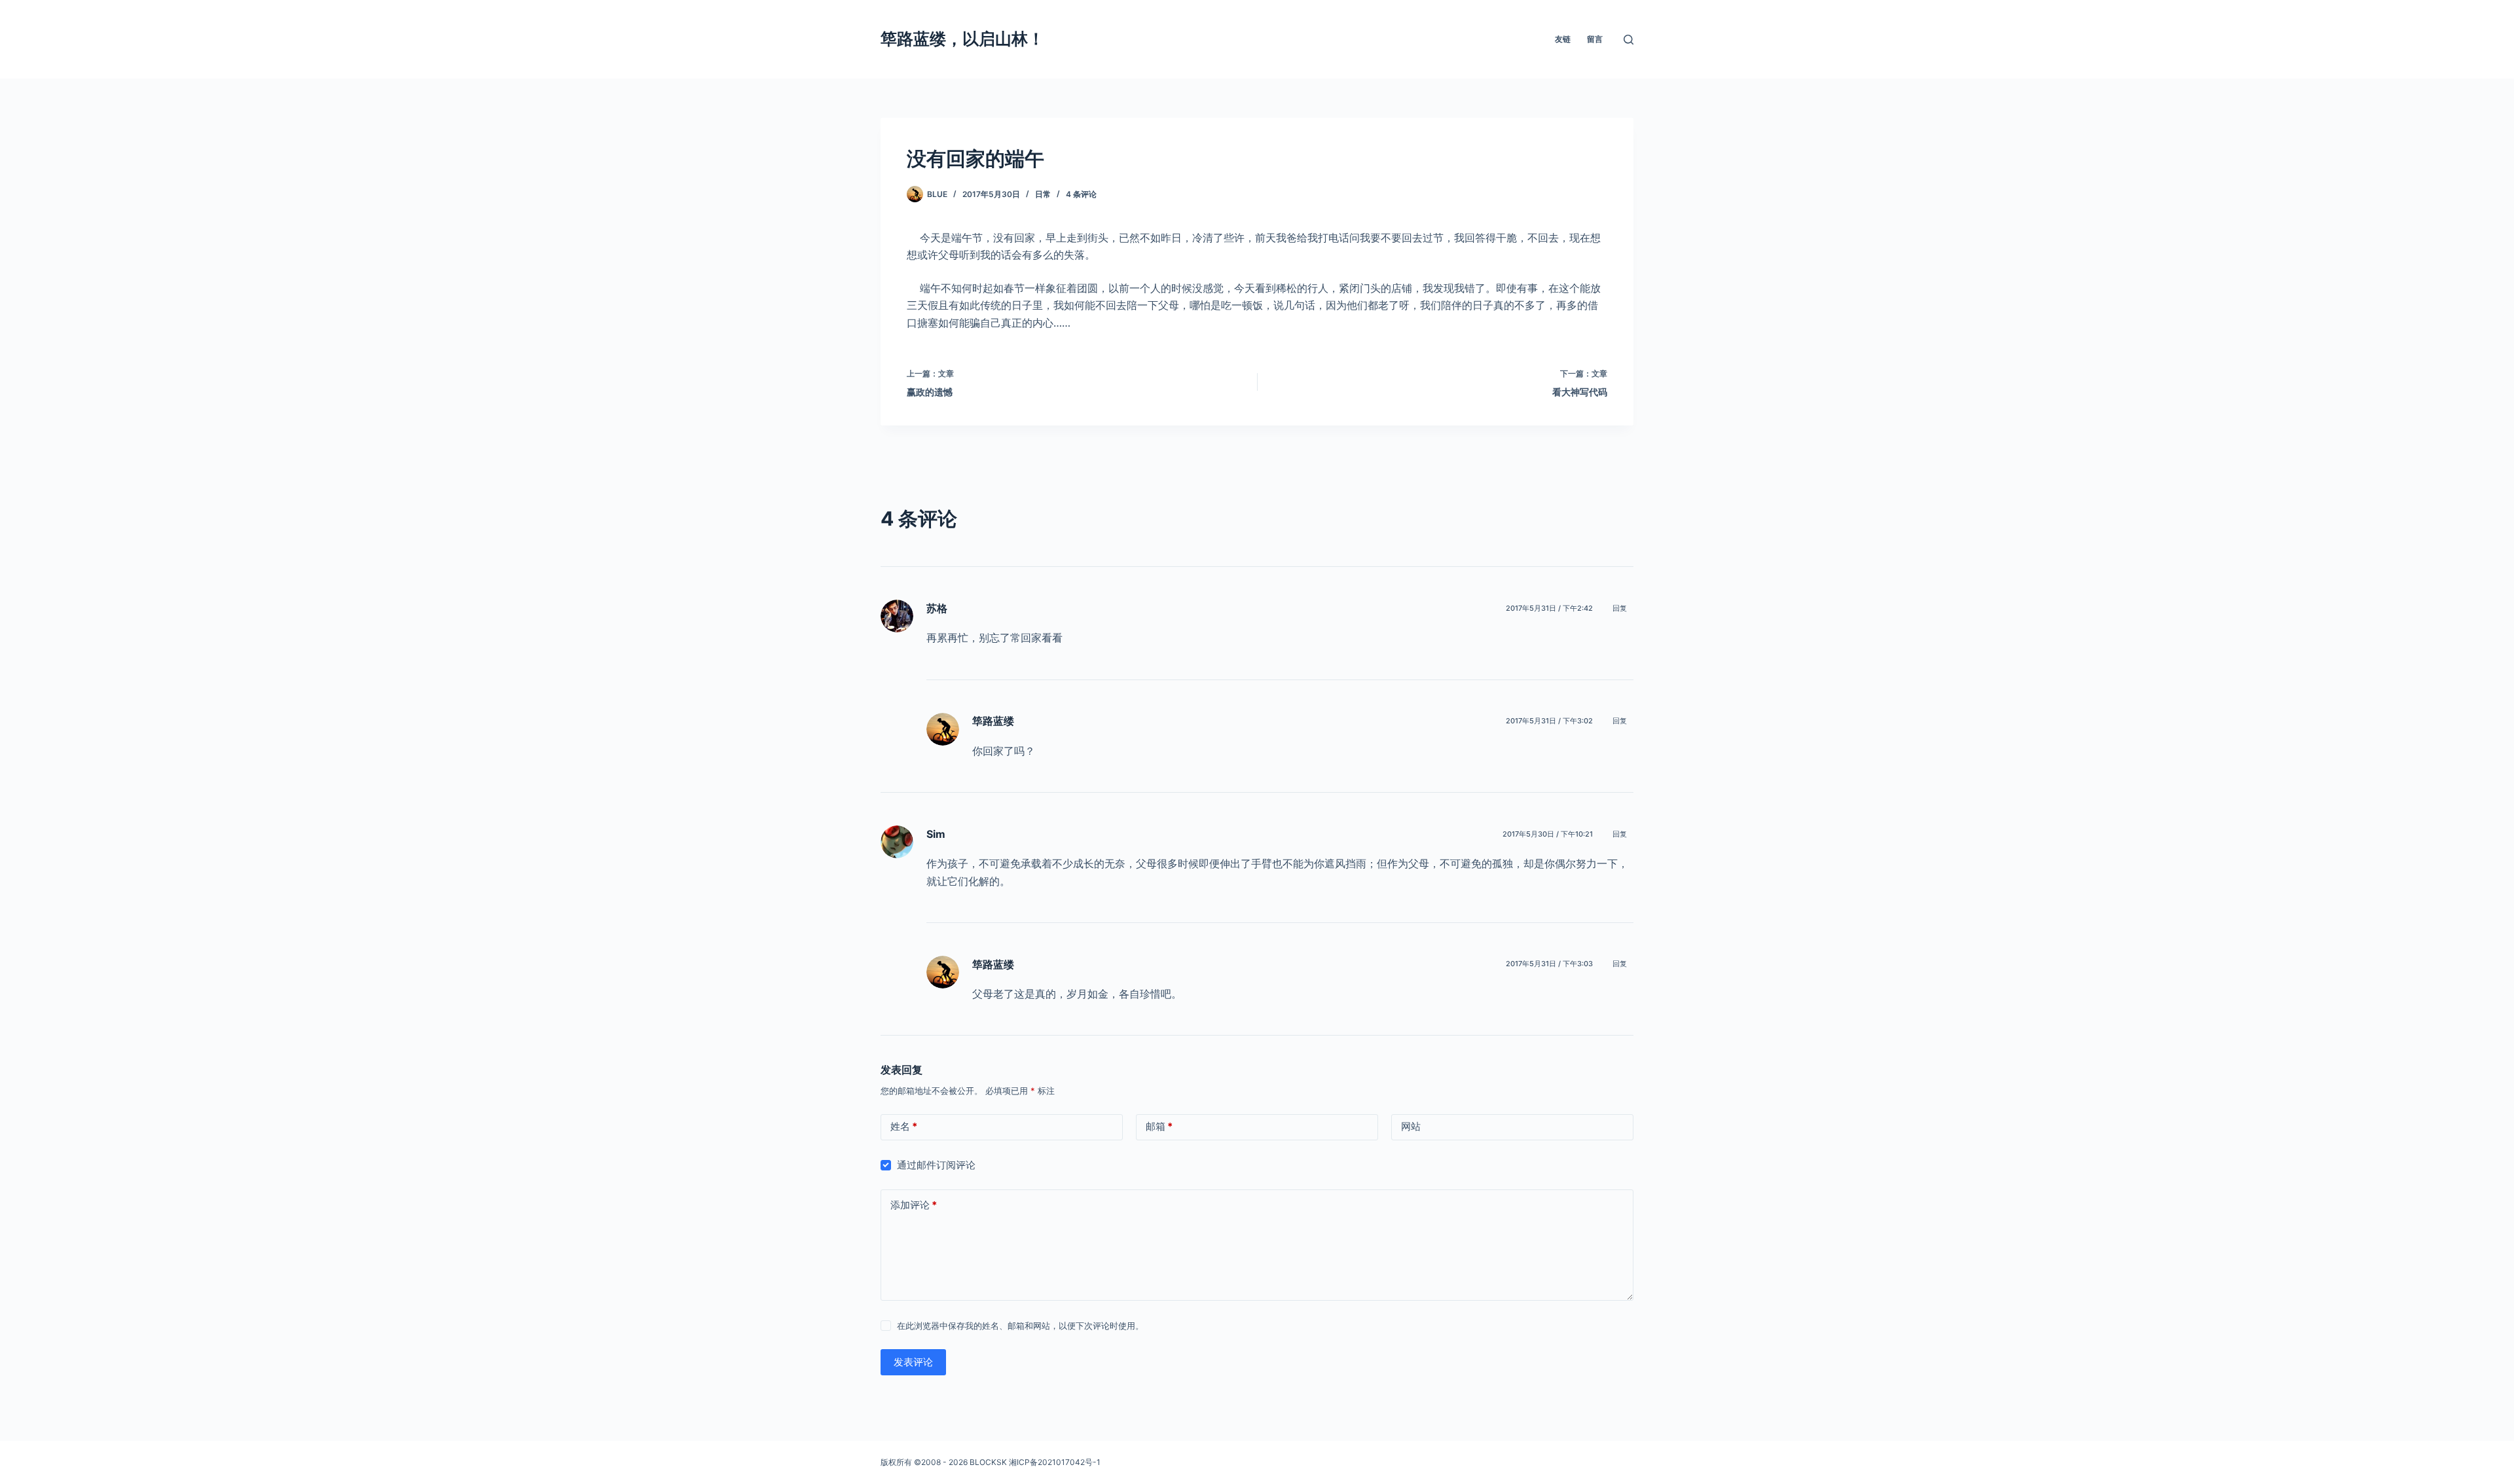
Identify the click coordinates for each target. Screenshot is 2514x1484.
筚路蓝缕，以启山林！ (962, 39)
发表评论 (913, 1362)
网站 (1411, 1126)
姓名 (904, 1126)
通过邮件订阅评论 (936, 1165)
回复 (1620, 608)
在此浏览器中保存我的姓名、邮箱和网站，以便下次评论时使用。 (1020, 1326)
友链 (1563, 39)
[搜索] (1629, 40)
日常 (1043, 194)
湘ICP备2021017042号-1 (1055, 1462)
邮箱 (1159, 1126)
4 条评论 (1081, 194)
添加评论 (914, 1205)
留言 (1595, 39)
